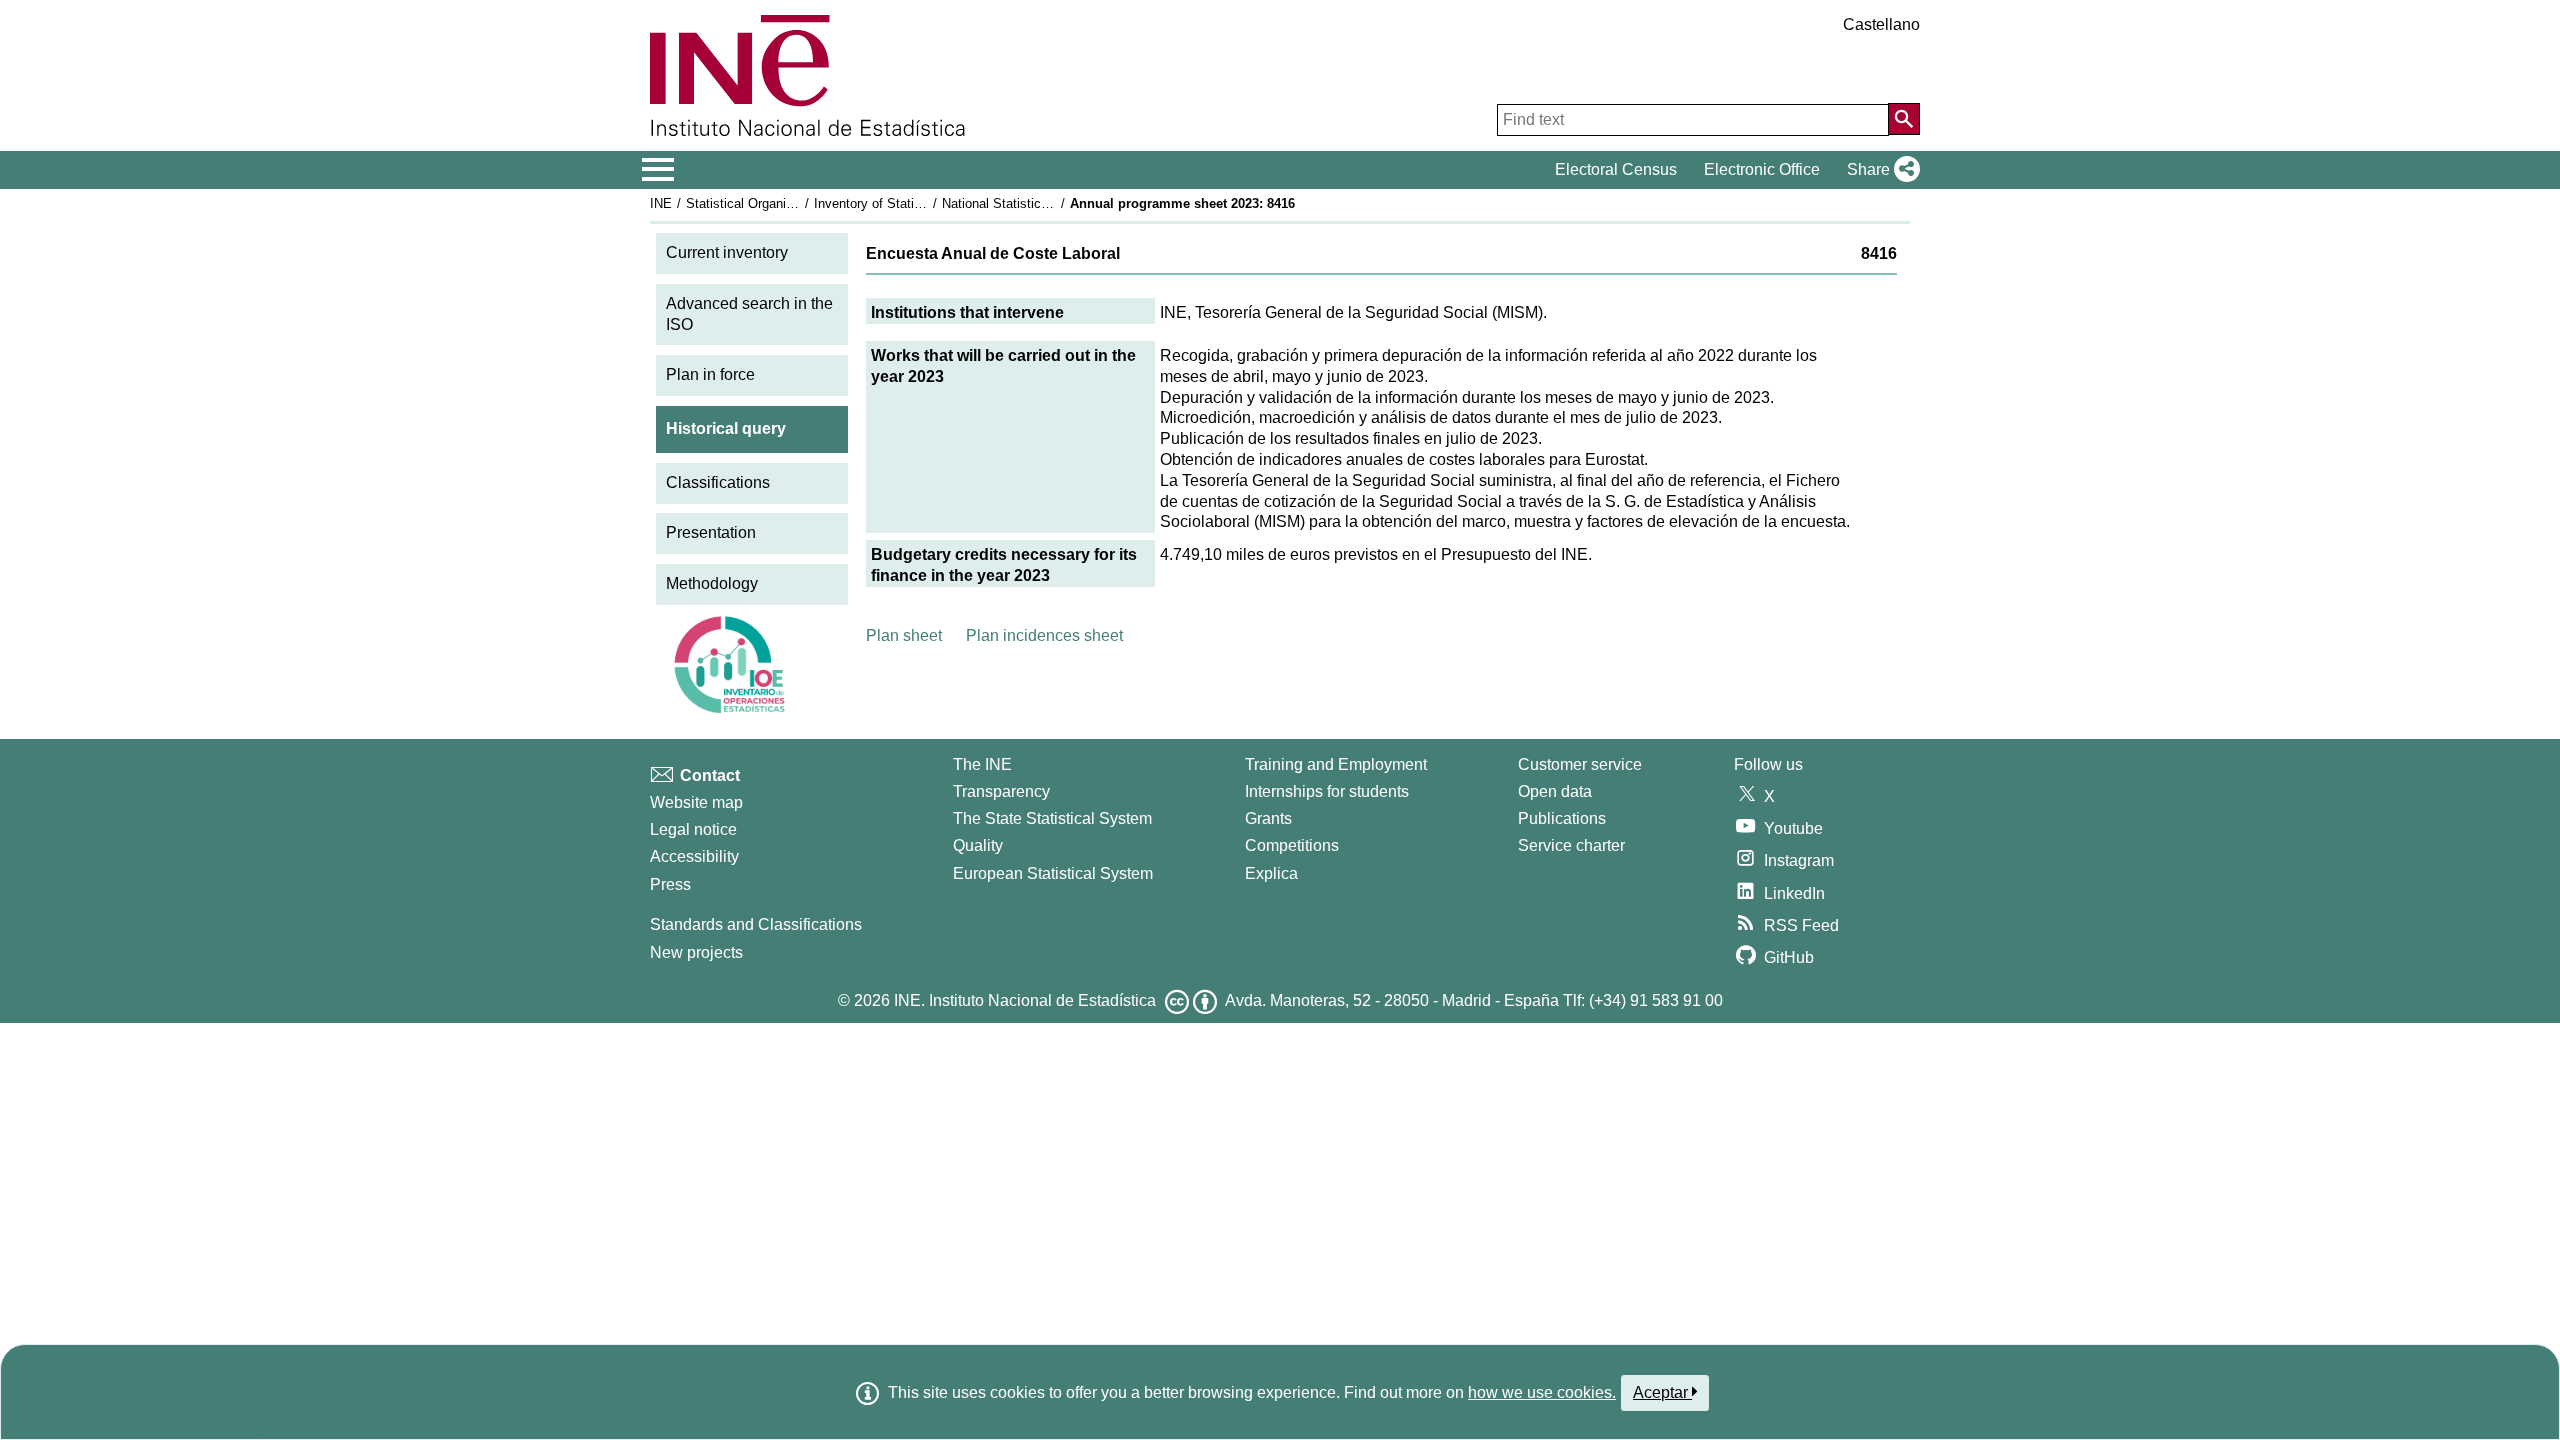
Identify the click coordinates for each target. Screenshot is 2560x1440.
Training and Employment (1336, 764)
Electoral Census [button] (1616, 169)
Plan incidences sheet (1044, 635)
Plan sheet (904, 635)
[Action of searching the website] (1904, 119)
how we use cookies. (1542, 1392)
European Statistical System (1053, 873)
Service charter (1571, 845)
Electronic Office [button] (1762, 169)
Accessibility (694, 856)
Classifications (718, 482)
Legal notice (693, 829)
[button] (1879, 170)
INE (661, 203)
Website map (696, 802)
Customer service (1580, 764)
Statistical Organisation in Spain (779, 203)
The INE (982, 764)
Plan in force (710, 374)
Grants (1268, 818)
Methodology (712, 583)
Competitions (1292, 845)
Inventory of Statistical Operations (913, 203)
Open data (1555, 791)
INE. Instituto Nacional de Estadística (1025, 1000)
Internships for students (1327, 791)
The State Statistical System (1052, 818)
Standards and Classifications (756, 924)
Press (670, 884)
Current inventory (727, 252)
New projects (696, 952)
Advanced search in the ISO (749, 314)
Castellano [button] (1881, 24)
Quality (978, 845)
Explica (1271, 873)
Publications (1562, 818)
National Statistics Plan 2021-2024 (1042, 203)
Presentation (711, 532)
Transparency (1001, 791)
